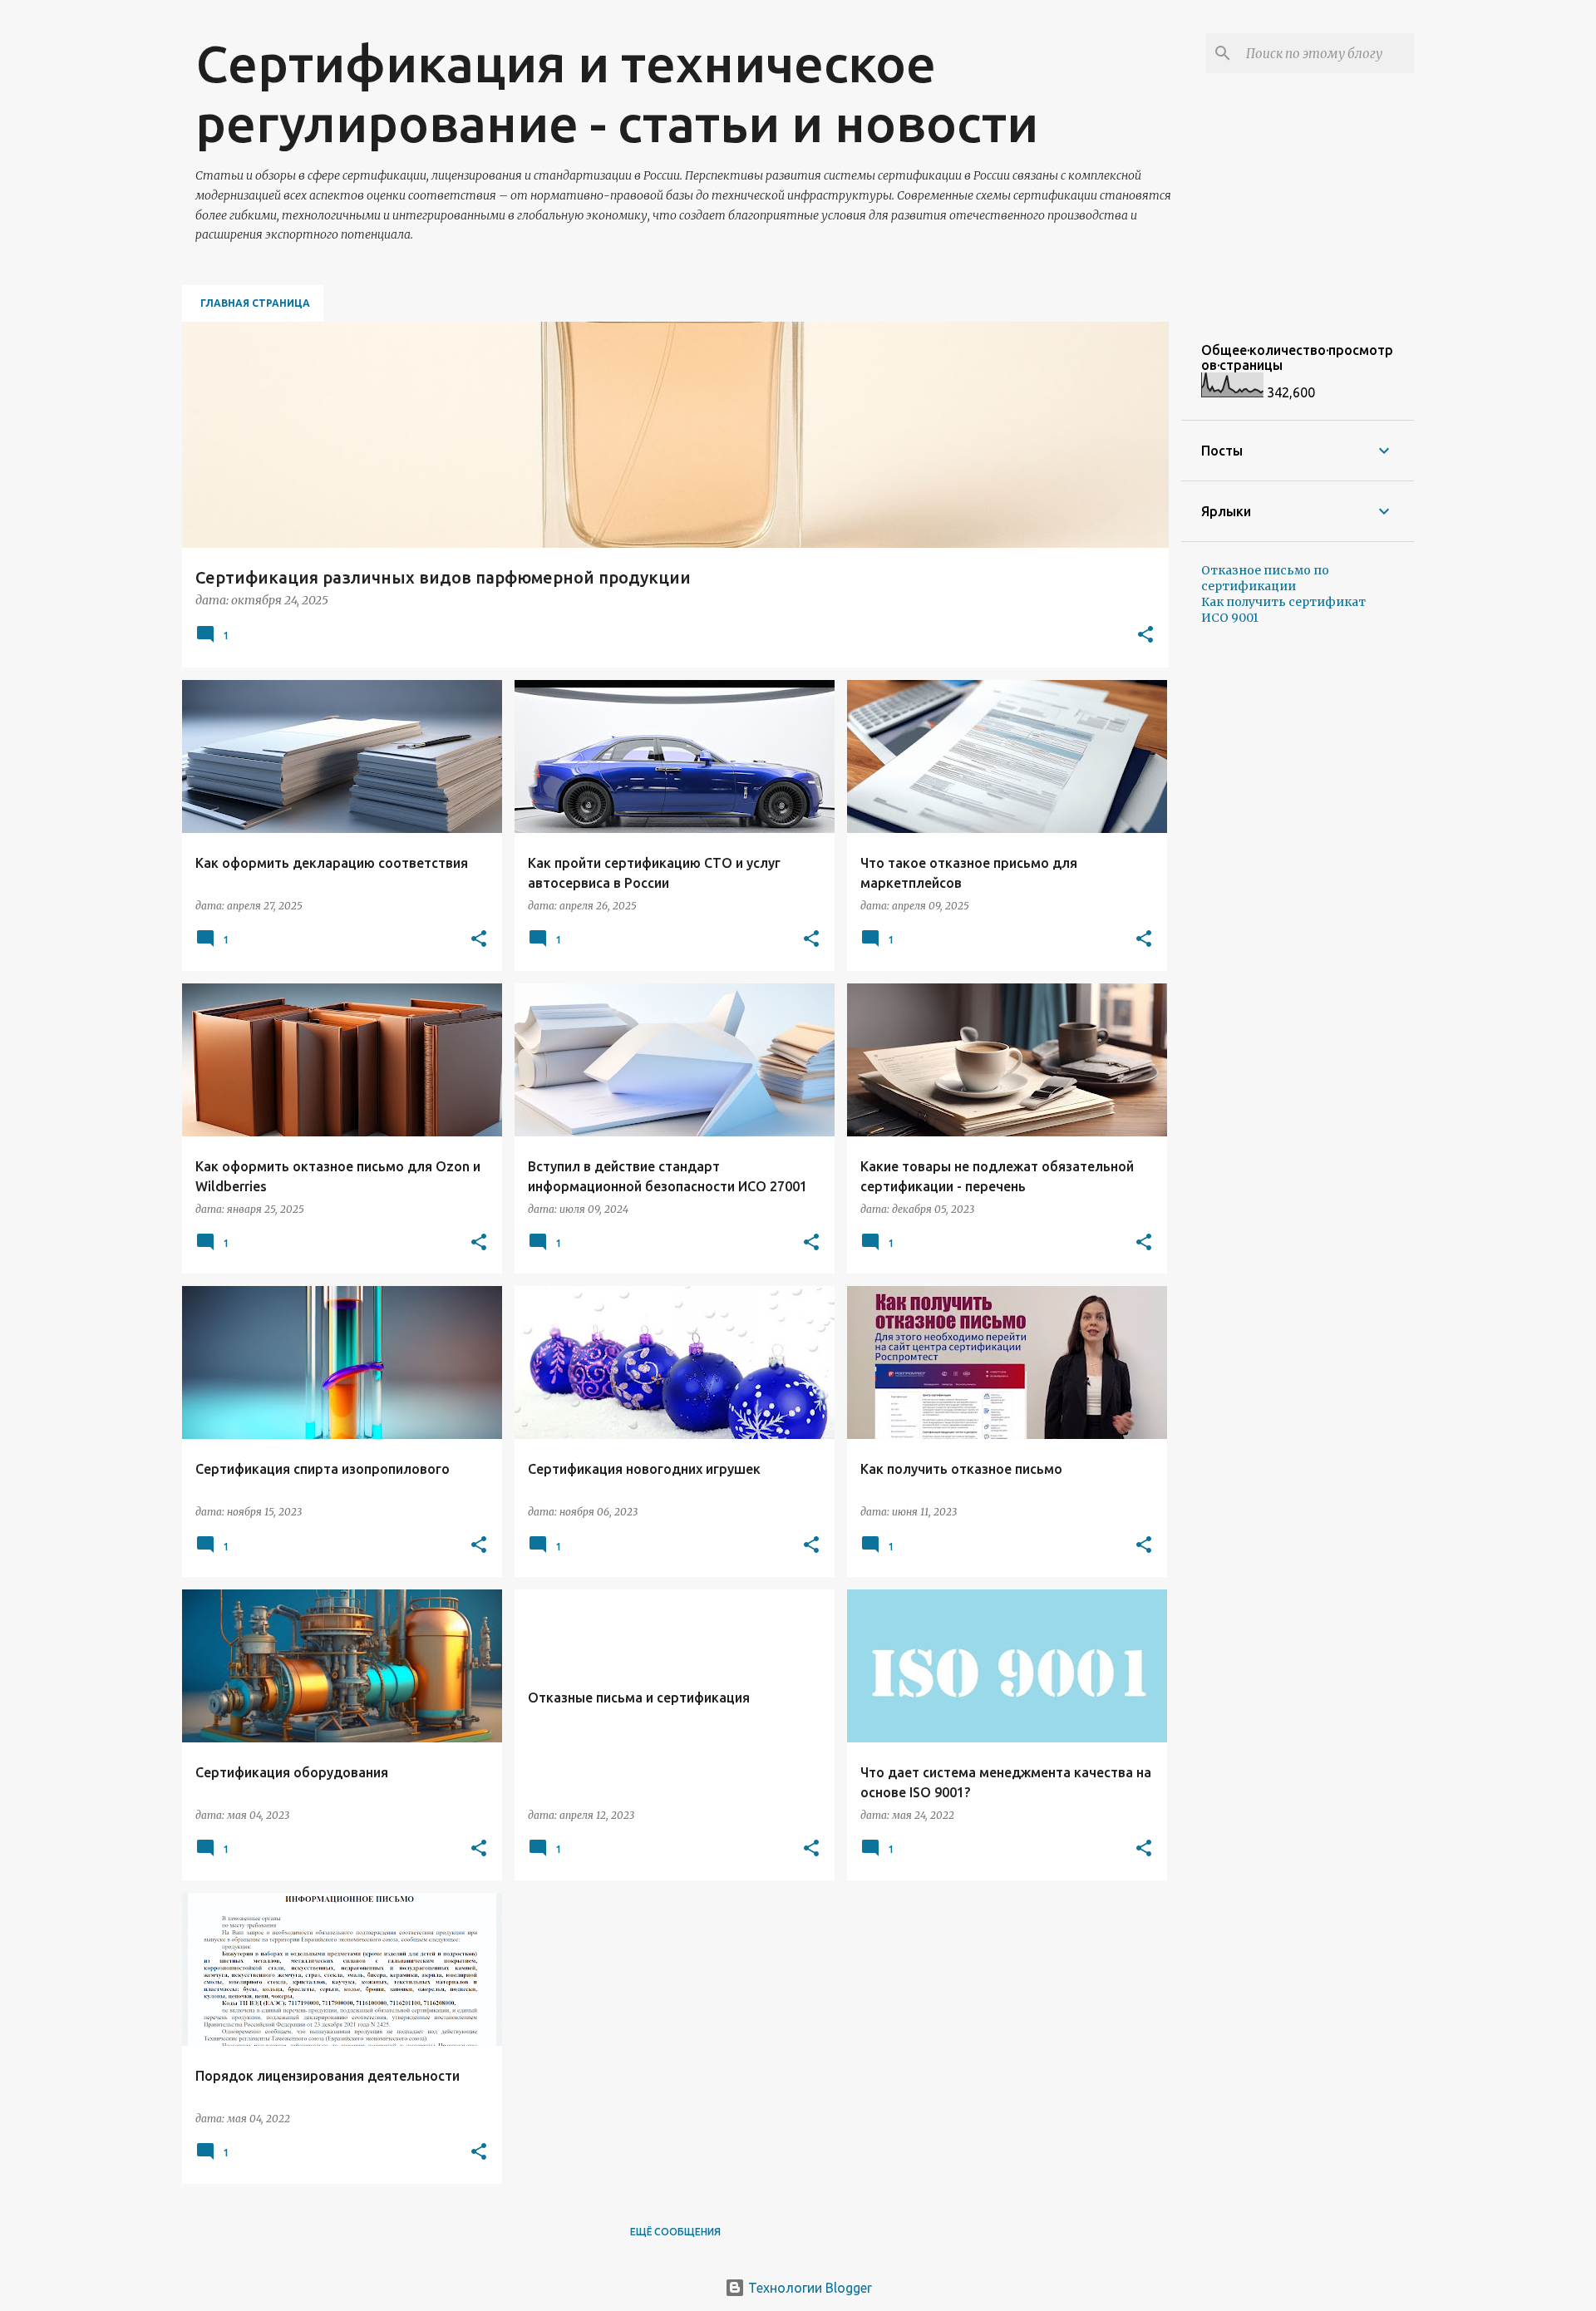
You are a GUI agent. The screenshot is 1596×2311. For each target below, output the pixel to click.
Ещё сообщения (675, 2232)
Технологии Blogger (808, 2288)
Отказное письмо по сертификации (1265, 578)
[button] (1145, 636)
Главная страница (255, 303)
